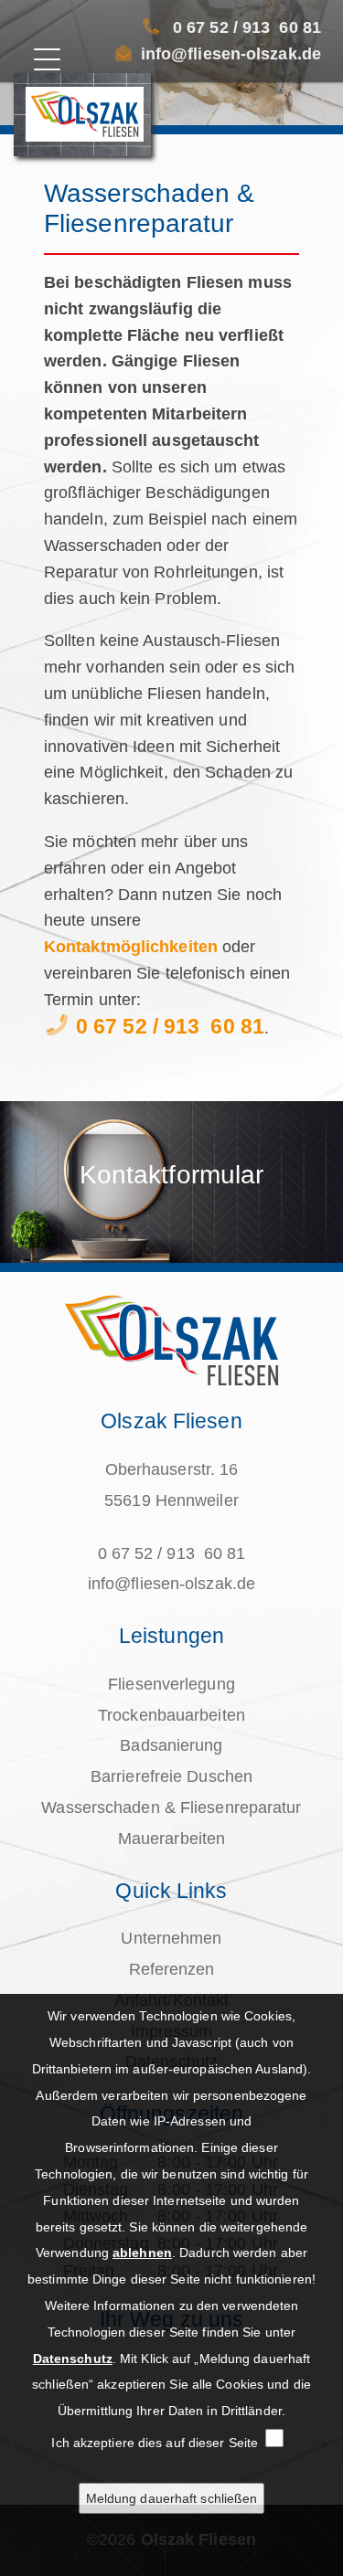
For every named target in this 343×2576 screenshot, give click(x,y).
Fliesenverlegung (171, 1684)
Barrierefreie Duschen (171, 1776)
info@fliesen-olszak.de (231, 54)
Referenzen (172, 1969)
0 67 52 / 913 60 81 (247, 27)
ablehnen (142, 2253)
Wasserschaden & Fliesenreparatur (171, 1807)
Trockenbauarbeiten (171, 1715)
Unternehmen (171, 1938)
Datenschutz (73, 2359)
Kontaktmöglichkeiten (131, 947)
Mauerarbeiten (171, 1839)
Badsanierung (171, 1745)
